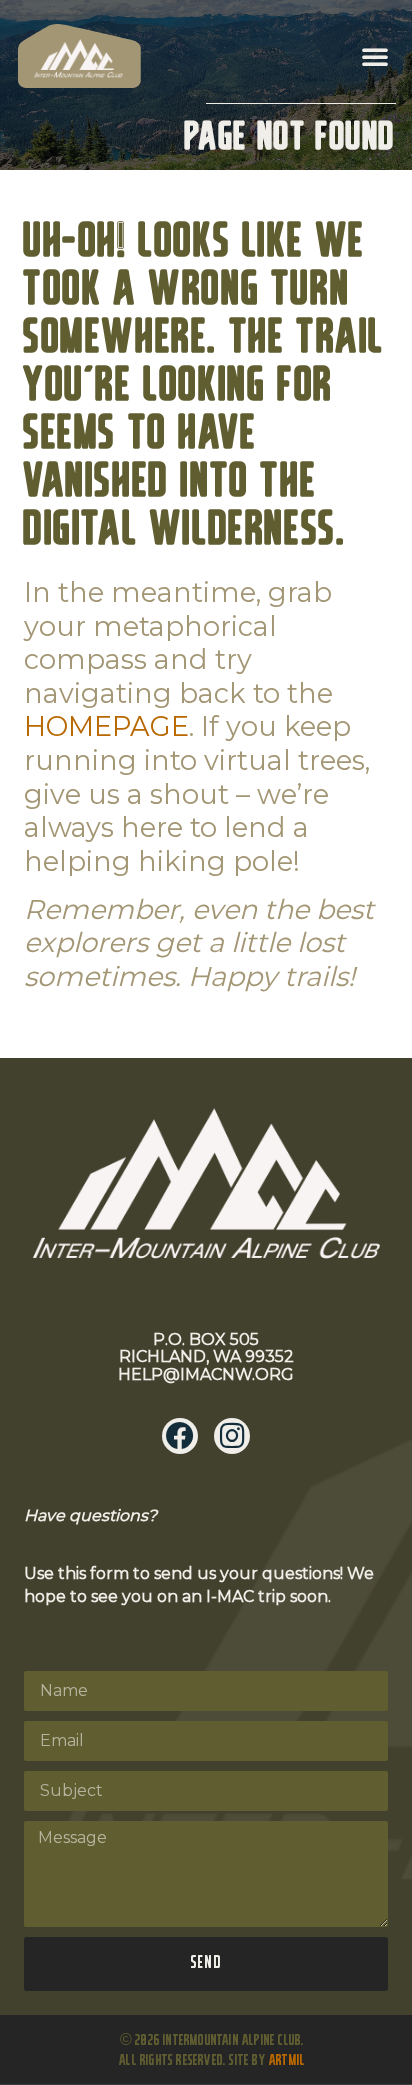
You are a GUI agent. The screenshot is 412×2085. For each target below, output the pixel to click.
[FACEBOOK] (180, 1436)
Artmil (287, 2061)
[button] (375, 56)
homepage (106, 726)
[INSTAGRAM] (232, 1436)
